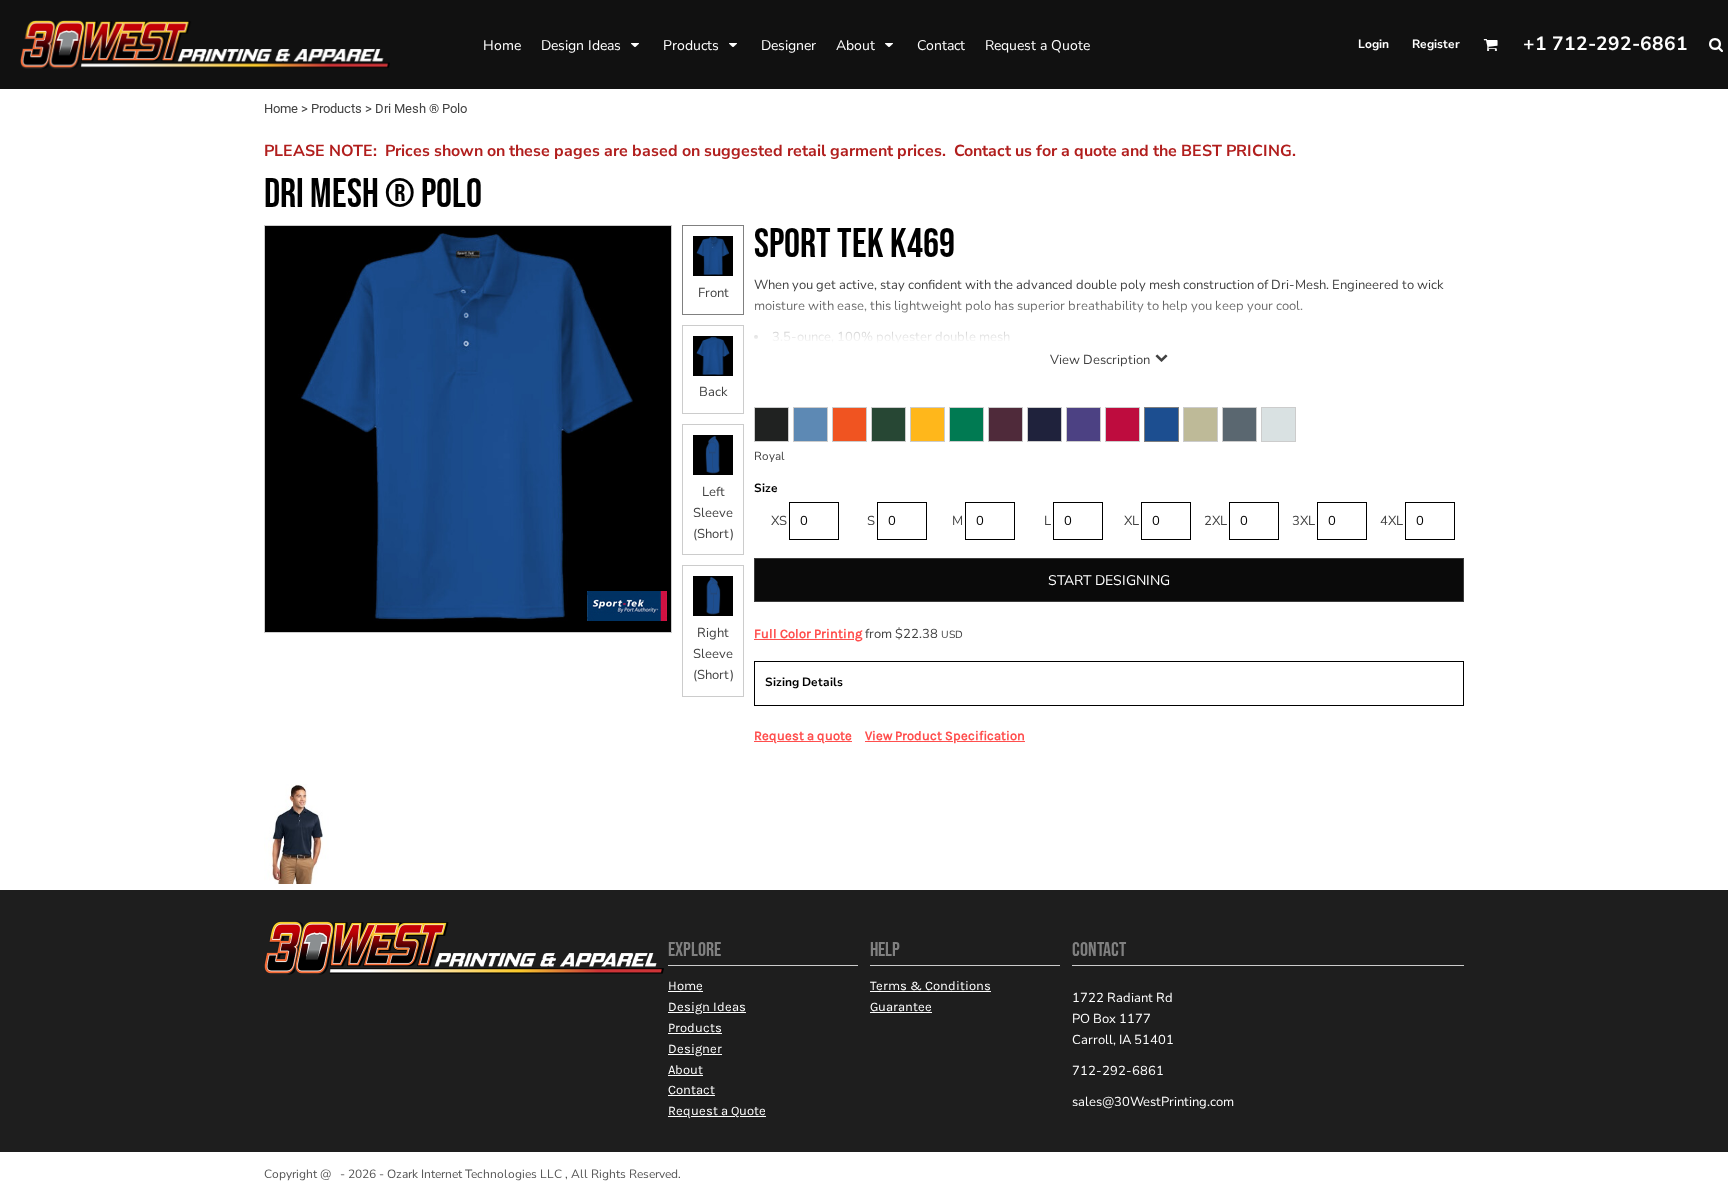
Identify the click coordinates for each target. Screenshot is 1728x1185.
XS (779, 521)
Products (336, 108)
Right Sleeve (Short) (713, 654)
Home (281, 108)
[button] (592, 45)
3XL (1303, 521)
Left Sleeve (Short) (713, 513)
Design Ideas (707, 1006)
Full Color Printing (808, 633)
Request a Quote (717, 1110)
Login (1373, 44)
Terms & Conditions (930, 985)
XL (1131, 521)
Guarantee (901, 1006)
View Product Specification (945, 735)
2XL (1215, 521)
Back (713, 392)
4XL (1391, 521)
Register (1436, 44)
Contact (691, 1089)
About (685, 1069)
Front (713, 293)
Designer (695, 1048)
